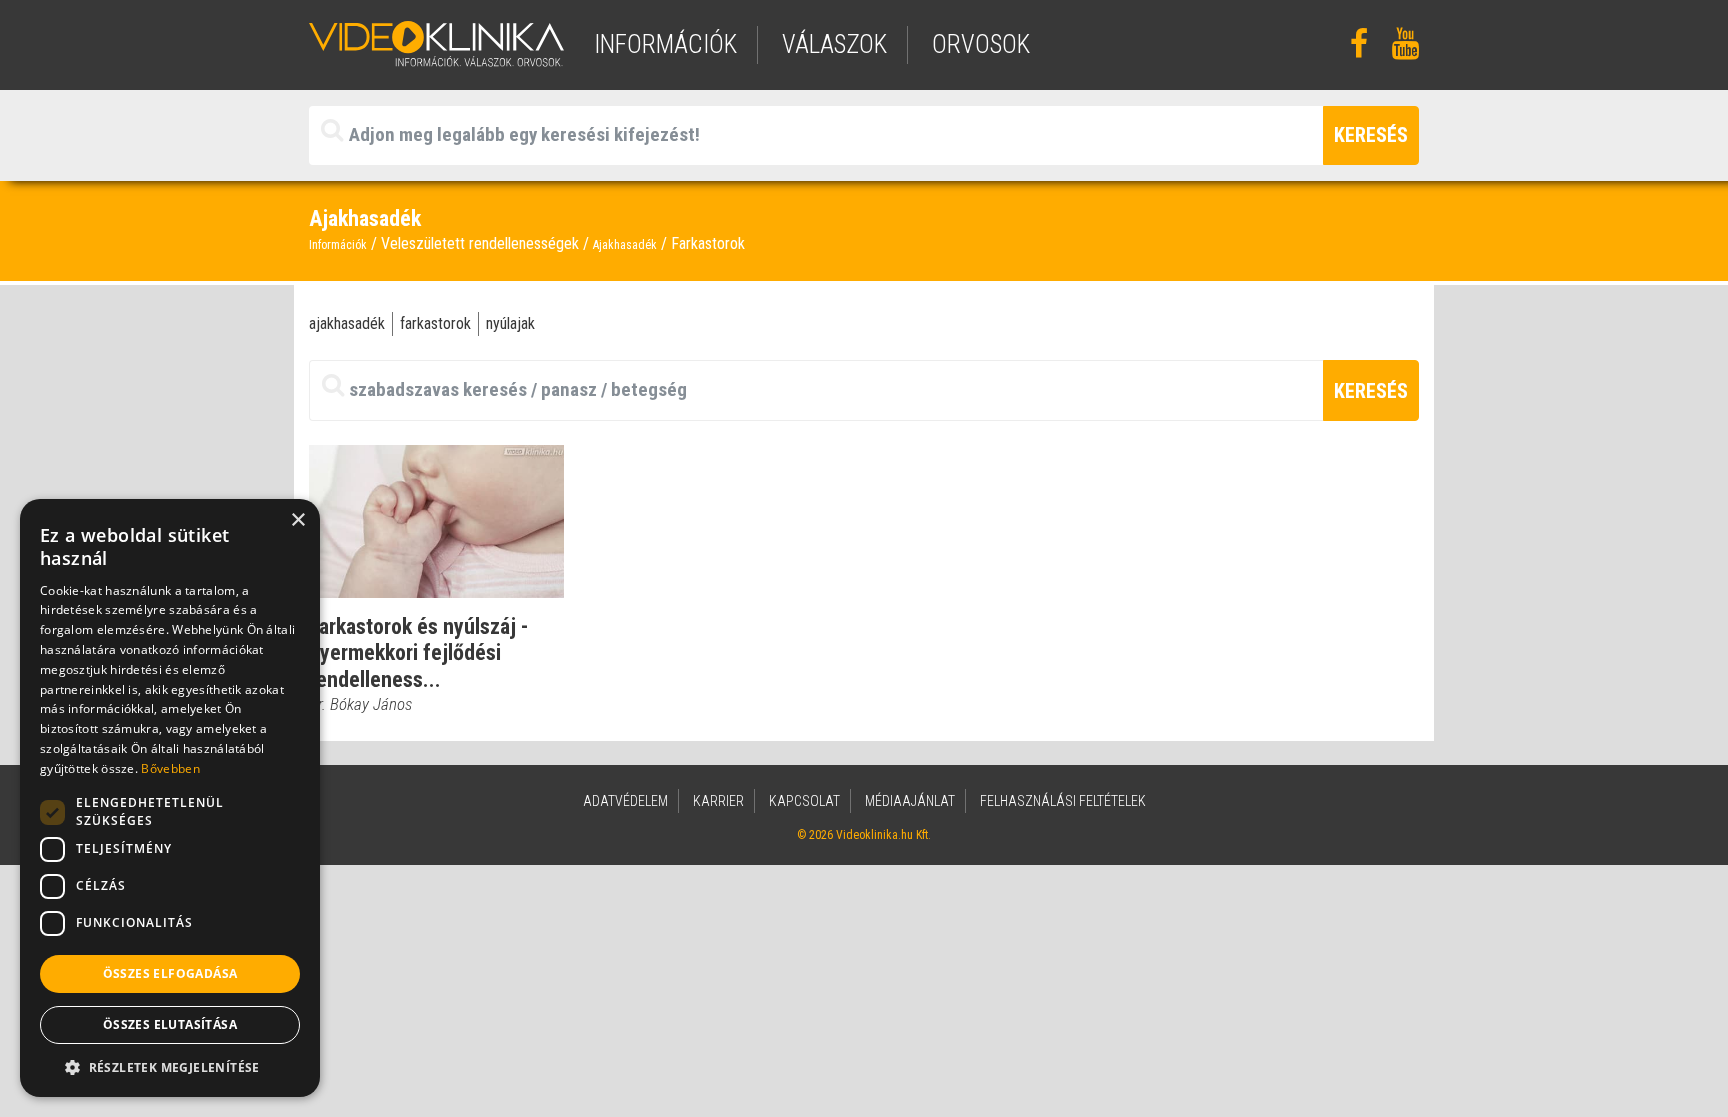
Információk (338, 245)
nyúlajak (510, 323)
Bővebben (170, 768)
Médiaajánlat (910, 801)
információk (665, 44)
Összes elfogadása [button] (170, 973)
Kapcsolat (804, 801)
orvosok (981, 44)
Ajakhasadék (625, 245)
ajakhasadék (347, 323)
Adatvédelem (625, 801)
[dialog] (170, 798)
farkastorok (435, 323)
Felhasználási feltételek (1063, 801)
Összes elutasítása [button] (170, 1024)
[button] (170, 1067)
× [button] (297, 520)
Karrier (718, 801)
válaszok (834, 44)
